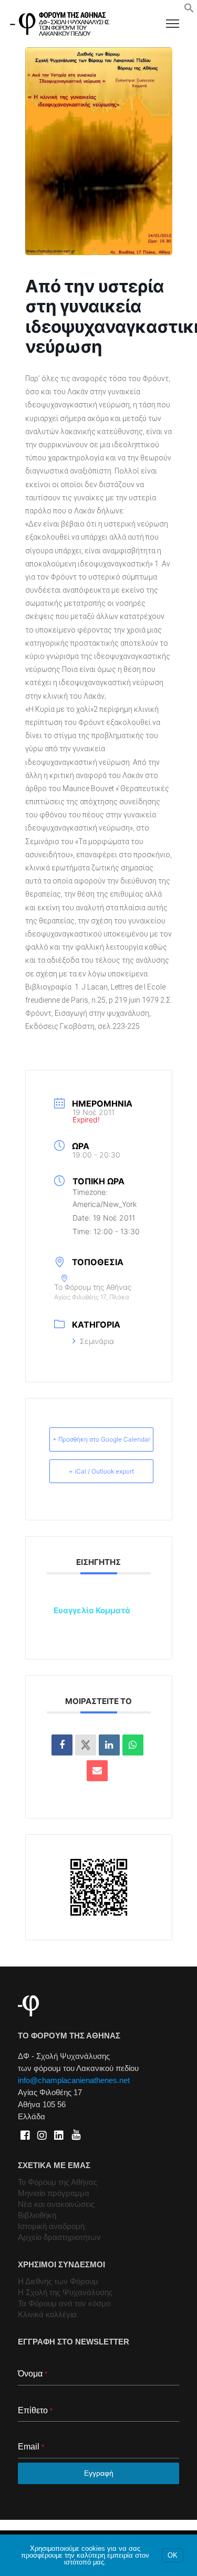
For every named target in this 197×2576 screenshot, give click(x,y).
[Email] (97, 1771)
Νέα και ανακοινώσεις (56, 2204)
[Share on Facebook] (62, 1745)
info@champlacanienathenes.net (74, 2080)
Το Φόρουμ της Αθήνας (58, 2182)
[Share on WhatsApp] (133, 1745)
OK (173, 2555)
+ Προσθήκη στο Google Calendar (101, 1439)
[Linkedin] (109, 1745)
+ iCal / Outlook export (101, 1471)
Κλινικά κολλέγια (47, 2314)
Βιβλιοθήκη (37, 2215)
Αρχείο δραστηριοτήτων (59, 2237)
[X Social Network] (86, 1745)
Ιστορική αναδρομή (51, 2226)
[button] (189, 10)
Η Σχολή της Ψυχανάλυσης (65, 2292)
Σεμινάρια (97, 1341)
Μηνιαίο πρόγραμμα (54, 2193)
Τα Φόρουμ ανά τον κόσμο (64, 2303)
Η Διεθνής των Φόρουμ (58, 2281)
